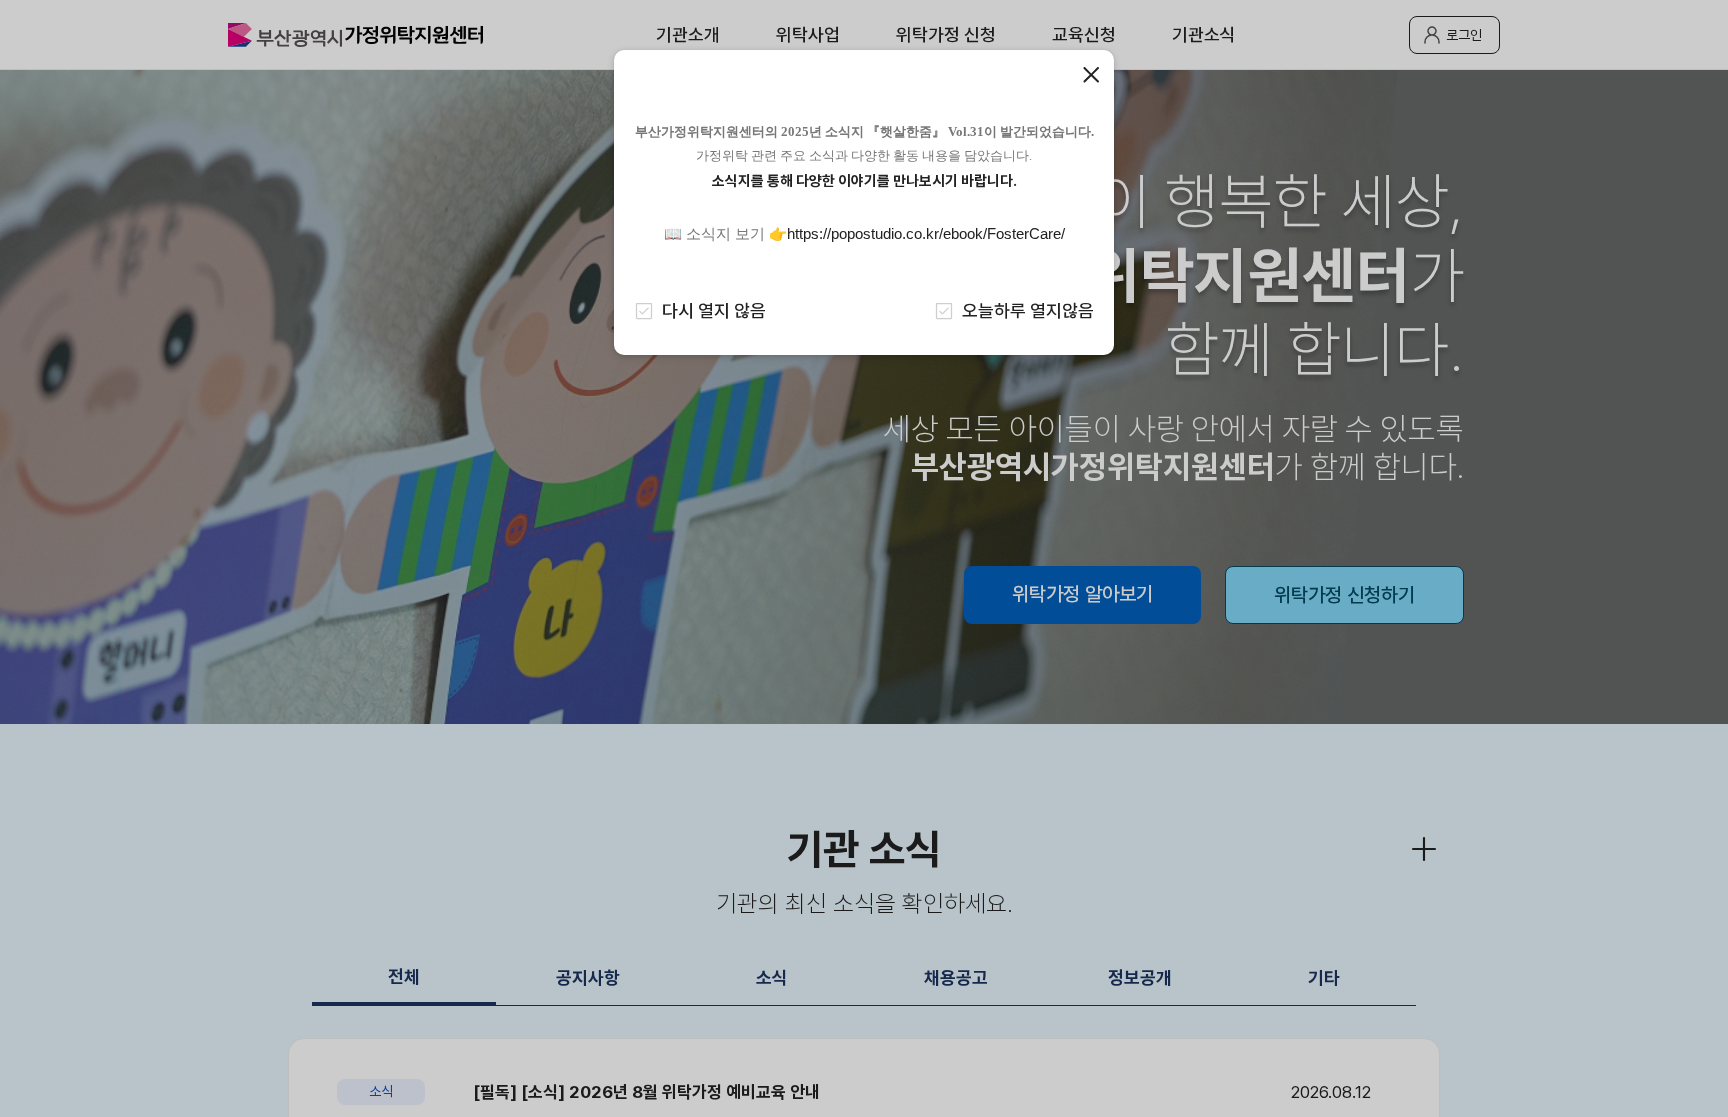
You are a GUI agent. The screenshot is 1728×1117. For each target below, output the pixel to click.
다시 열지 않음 (714, 310)
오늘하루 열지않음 (1028, 310)
